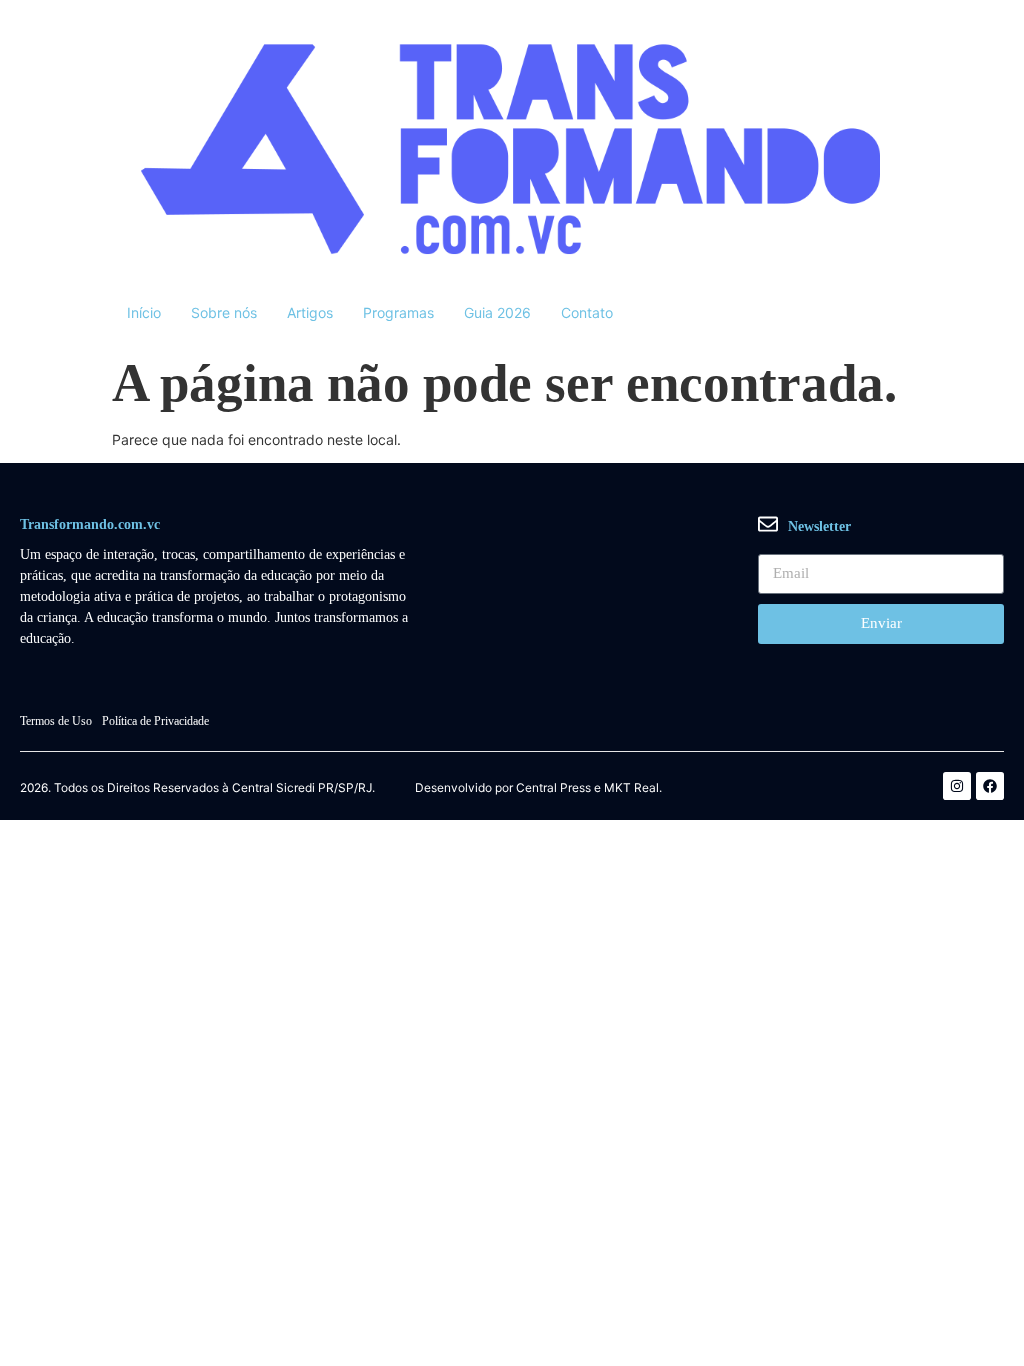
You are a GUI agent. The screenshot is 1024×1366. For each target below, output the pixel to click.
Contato (587, 312)
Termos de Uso (56, 721)
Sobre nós (224, 312)
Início (144, 312)
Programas (398, 312)
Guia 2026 (497, 312)
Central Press (553, 788)
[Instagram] (957, 786)
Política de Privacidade (155, 721)
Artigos (310, 312)
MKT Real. (633, 788)
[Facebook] (990, 786)
